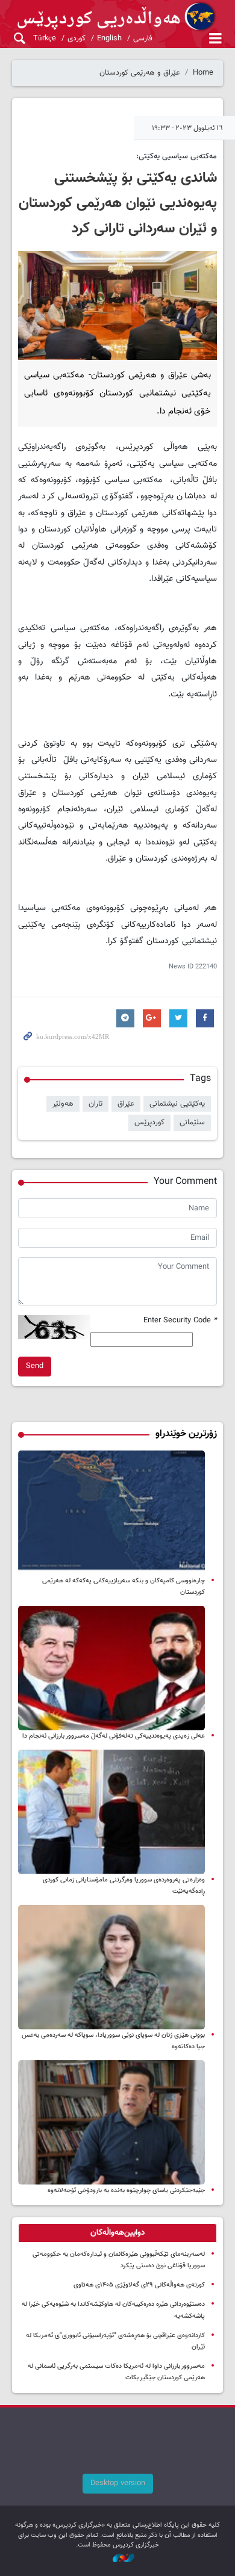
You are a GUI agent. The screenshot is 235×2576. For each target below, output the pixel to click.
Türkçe (45, 39)
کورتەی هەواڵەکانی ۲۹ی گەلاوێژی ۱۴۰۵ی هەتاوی (139, 2285)
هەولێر (63, 1104)
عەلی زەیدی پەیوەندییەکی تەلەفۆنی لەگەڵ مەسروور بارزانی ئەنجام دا (114, 1736)
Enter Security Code (180, 1321)
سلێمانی (192, 1122)
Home (203, 73)
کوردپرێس (149, 1122)
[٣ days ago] (111, 1967)
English (109, 39)
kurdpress (117, 17)
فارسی (143, 39)
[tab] (117, 2233)
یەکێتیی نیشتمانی (177, 1104)
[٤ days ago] (111, 1513)
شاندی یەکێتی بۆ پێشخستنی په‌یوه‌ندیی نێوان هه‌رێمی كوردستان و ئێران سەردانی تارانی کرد (118, 203)
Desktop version (118, 2483)
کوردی (77, 39)
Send (35, 1366)
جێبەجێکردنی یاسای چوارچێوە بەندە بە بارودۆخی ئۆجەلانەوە (126, 2191)
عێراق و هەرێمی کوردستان (140, 73)
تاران (96, 1104)
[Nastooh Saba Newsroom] (117, 2559)
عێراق (126, 1104)
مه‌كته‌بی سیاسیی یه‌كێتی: (177, 156)
